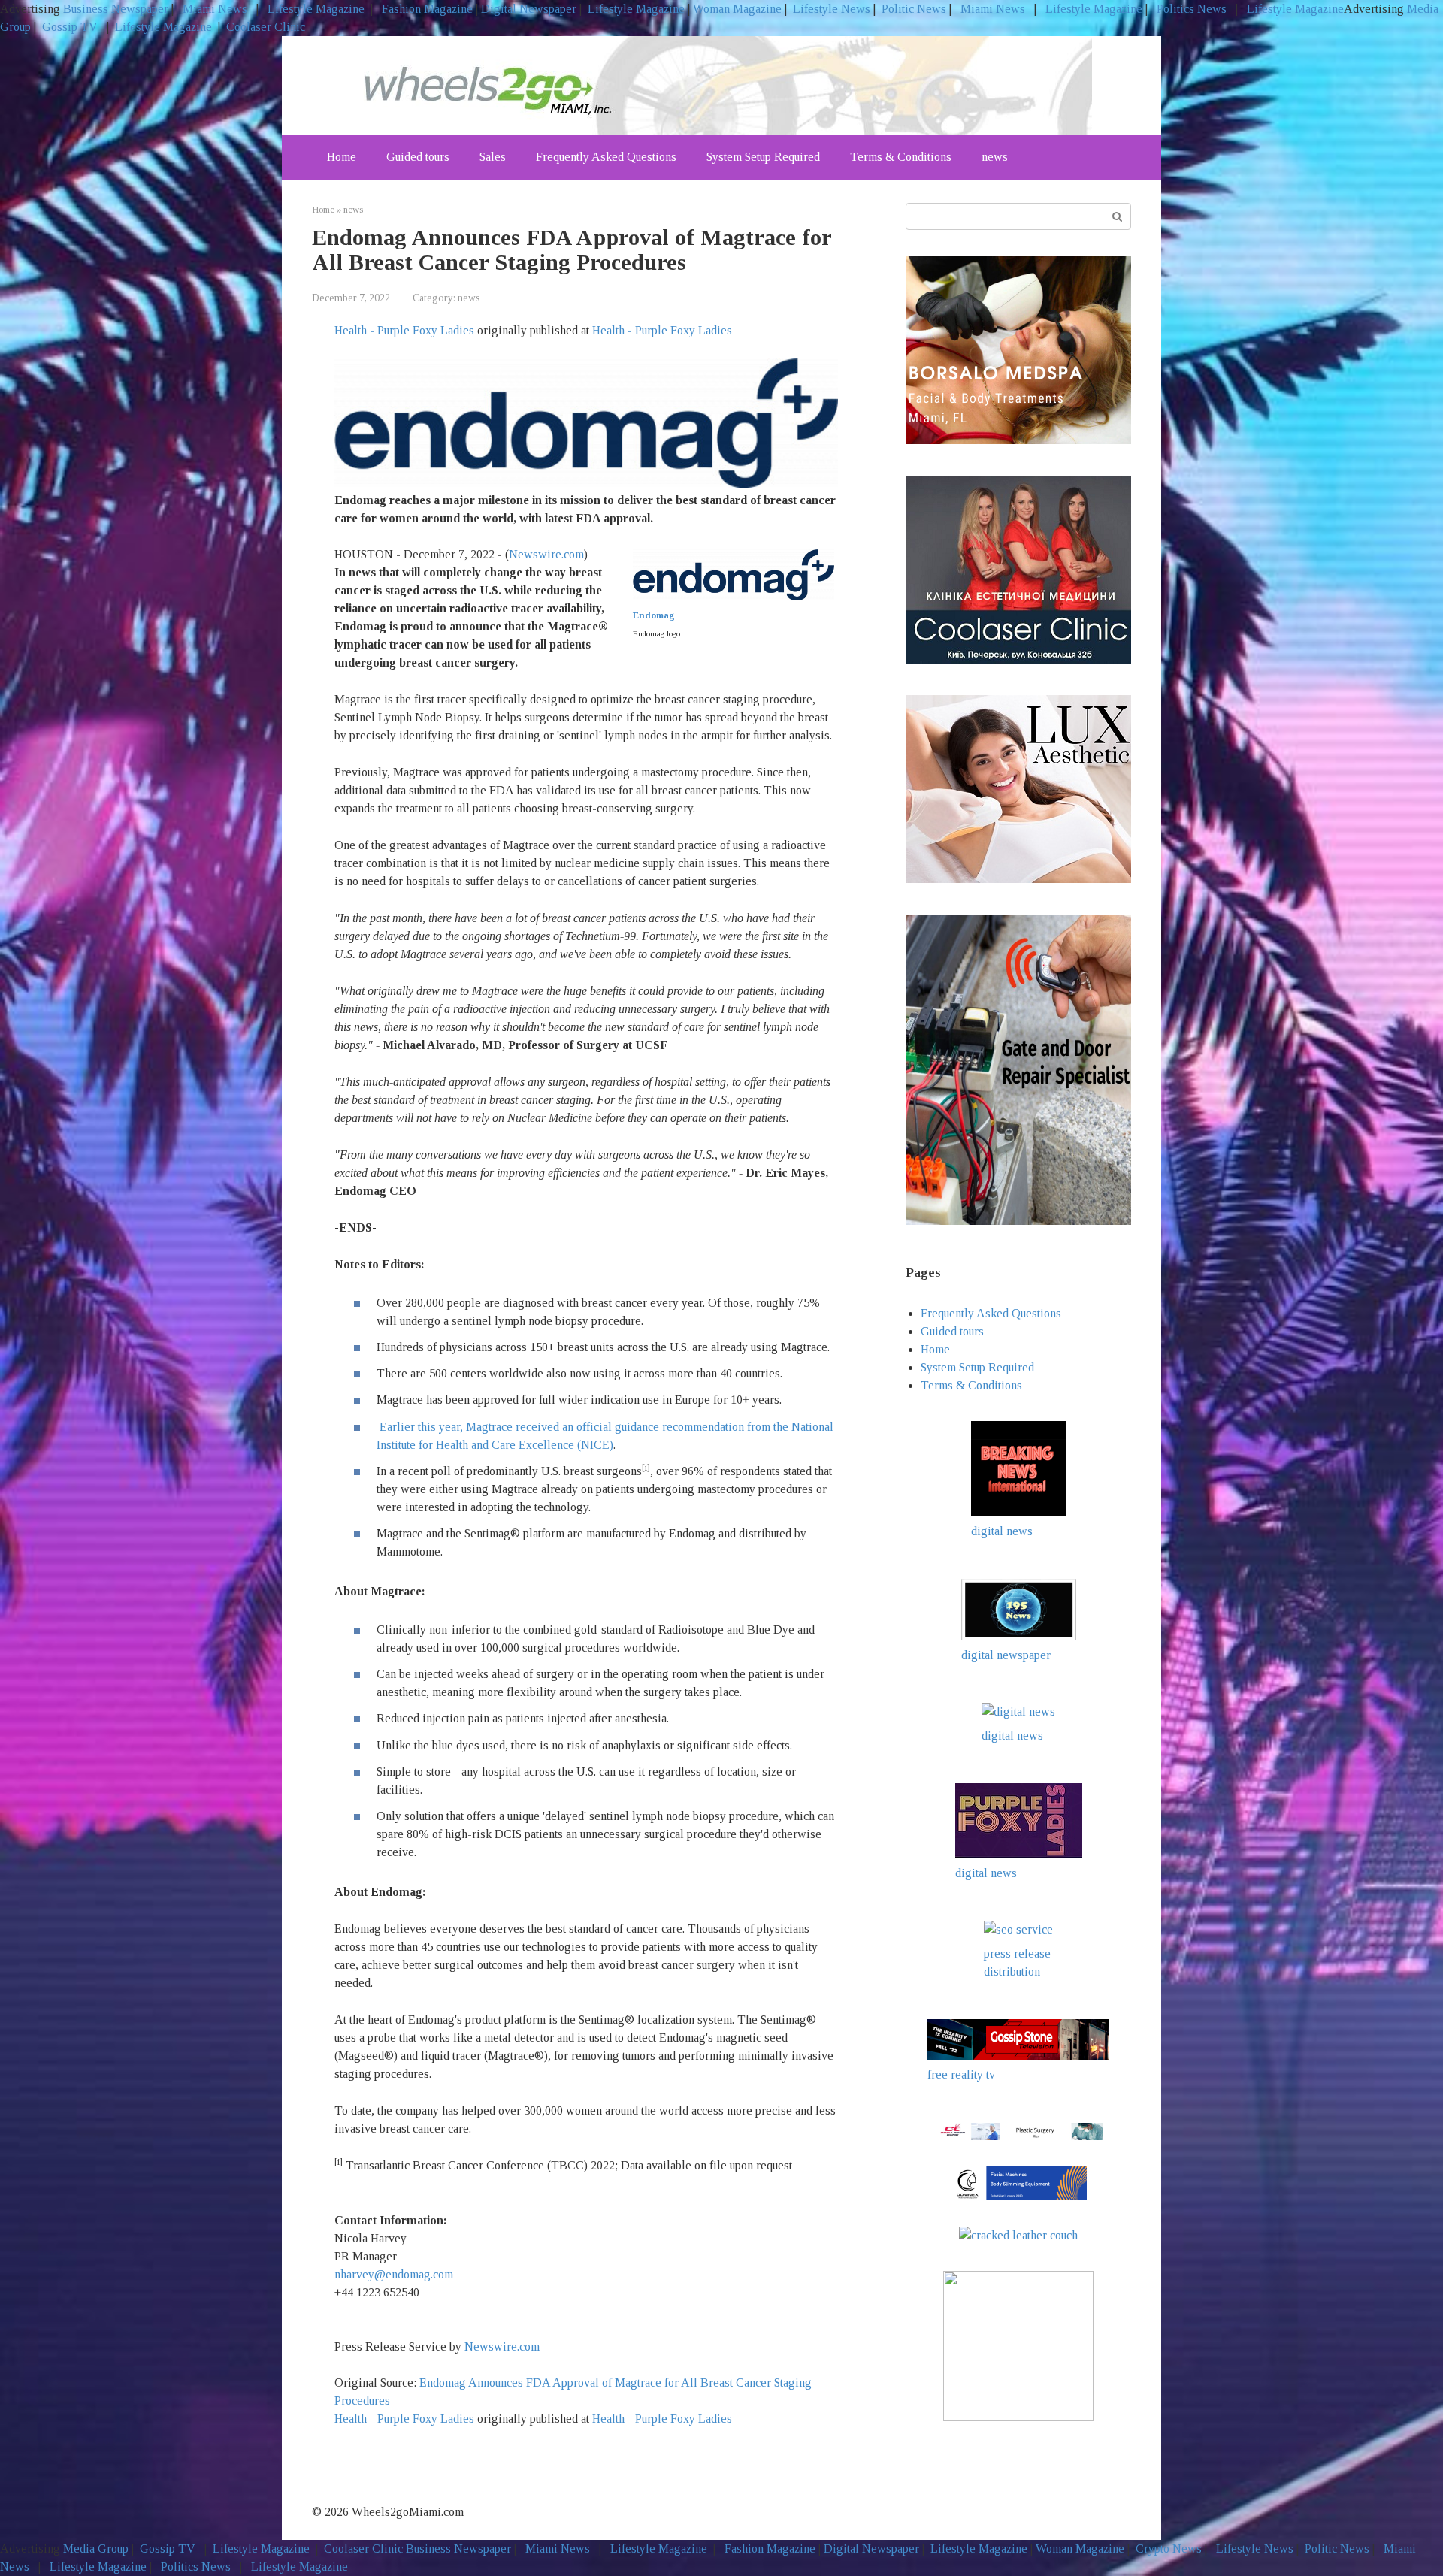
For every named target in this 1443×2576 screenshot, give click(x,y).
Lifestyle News (830, 9)
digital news (1002, 1531)
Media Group (96, 2549)
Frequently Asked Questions (606, 157)
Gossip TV (71, 27)
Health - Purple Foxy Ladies (404, 330)
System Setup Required (763, 157)
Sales (493, 157)
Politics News (1192, 9)
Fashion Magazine (427, 9)
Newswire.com (546, 554)
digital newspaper (1006, 1655)
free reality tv (961, 2074)
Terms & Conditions (901, 157)
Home (342, 157)
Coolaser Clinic (266, 27)
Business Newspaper (116, 9)
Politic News (912, 9)
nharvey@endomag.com (394, 2274)
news (995, 157)
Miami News (215, 9)
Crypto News (1169, 2549)
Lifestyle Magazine (315, 9)
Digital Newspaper (529, 9)
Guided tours (418, 157)
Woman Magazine (737, 9)
